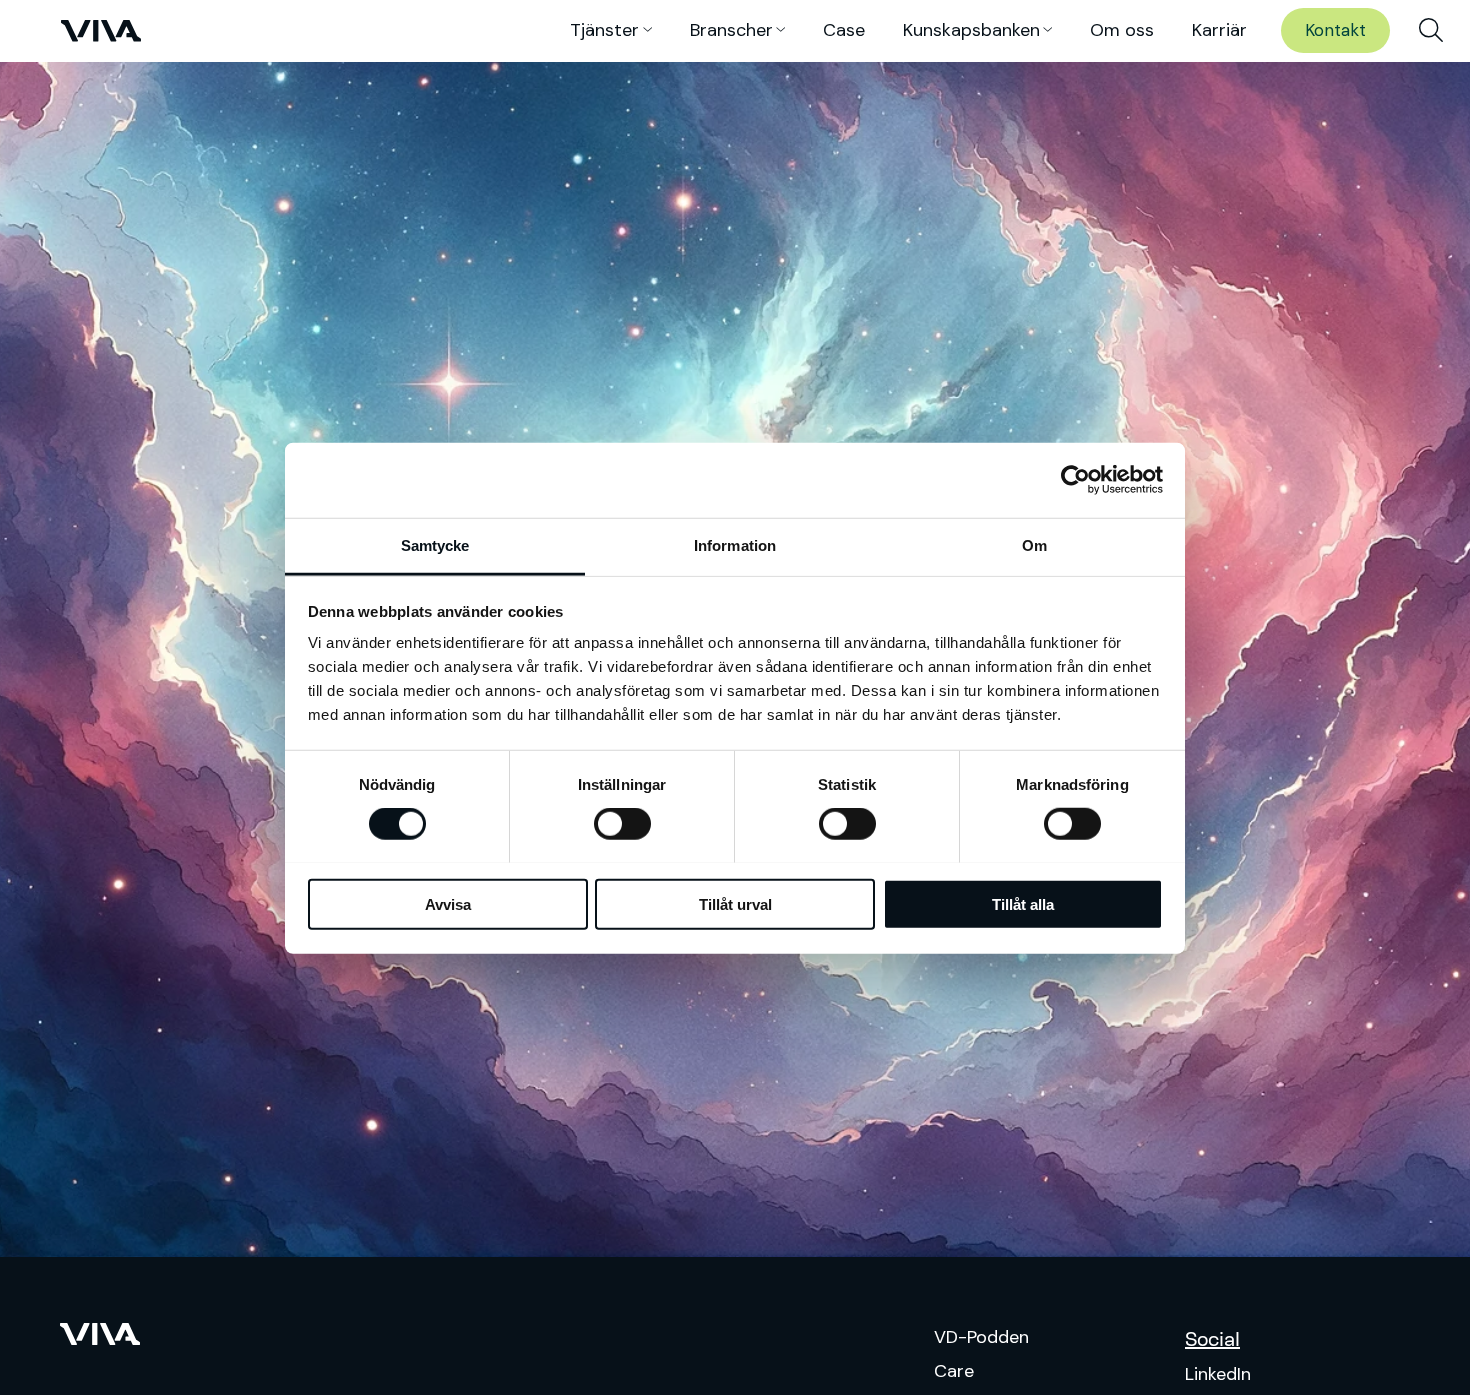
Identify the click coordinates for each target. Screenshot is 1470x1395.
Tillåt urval (735, 903)
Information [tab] (735, 544)
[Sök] (1431, 31)
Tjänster (604, 30)
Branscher (731, 30)
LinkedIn (1218, 1374)
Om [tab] (1034, 544)
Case (844, 30)
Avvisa (448, 903)
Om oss (1122, 30)
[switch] (622, 824)
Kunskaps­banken (971, 30)
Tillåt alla (1023, 903)
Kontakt (1335, 30)
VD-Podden (981, 1337)
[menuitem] (1431, 31)
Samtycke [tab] (435, 544)
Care (954, 1371)
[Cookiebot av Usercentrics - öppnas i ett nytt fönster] (1075, 480)
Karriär (1219, 30)
